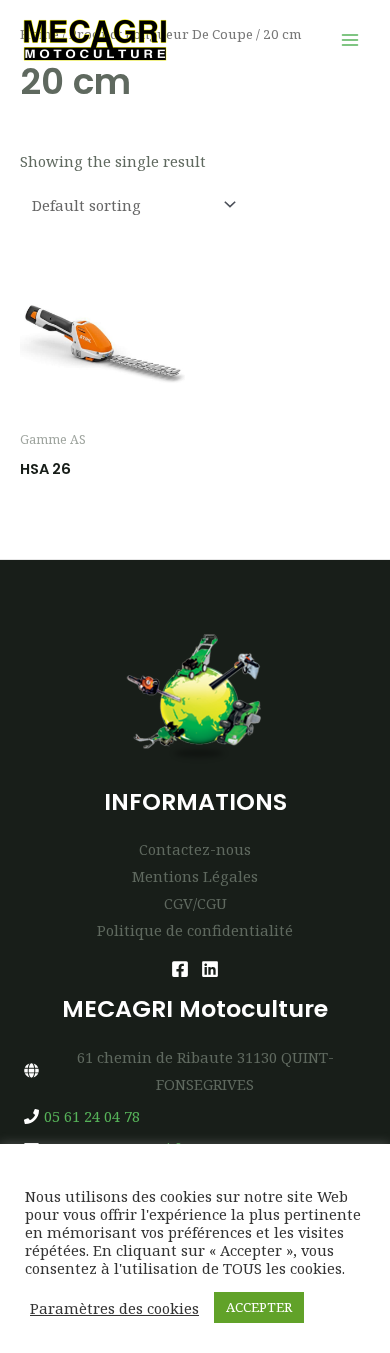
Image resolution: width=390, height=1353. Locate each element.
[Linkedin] (210, 969)
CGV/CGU (195, 903)
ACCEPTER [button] (259, 1307)
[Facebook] (180, 969)
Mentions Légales (195, 876)
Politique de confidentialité (195, 930)
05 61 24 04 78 (92, 1116)
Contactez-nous (195, 849)
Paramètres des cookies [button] (114, 1308)
